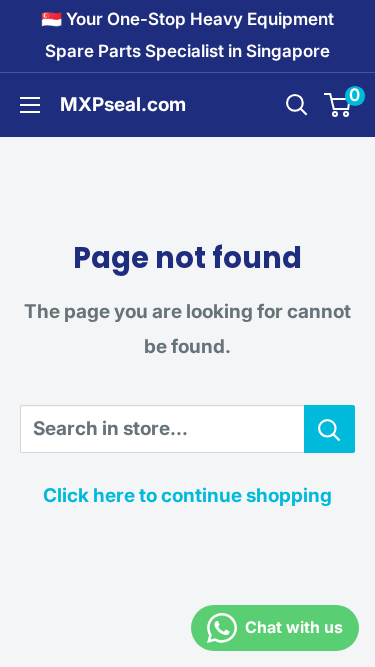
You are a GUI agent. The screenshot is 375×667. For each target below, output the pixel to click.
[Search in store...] (329, 429)
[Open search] (297, 105)
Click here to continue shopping (187, 495)
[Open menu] (30, 105)
